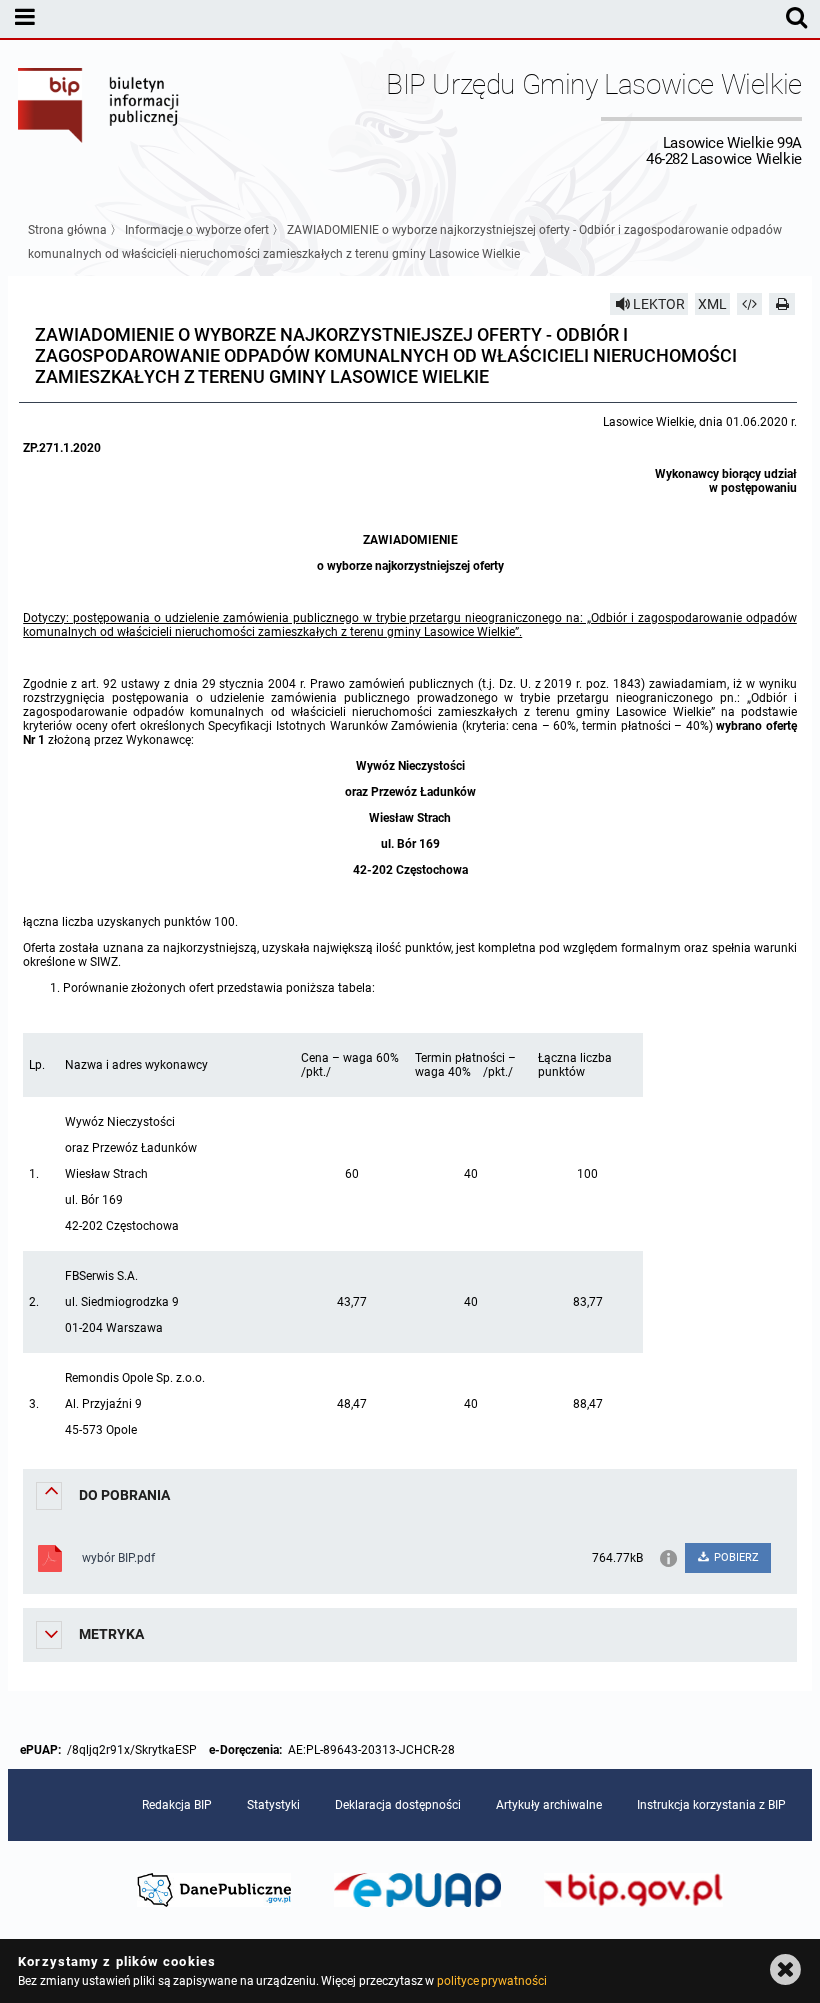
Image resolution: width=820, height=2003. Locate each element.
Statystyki (273, 1805)
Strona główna (67, 230)
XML (712, 304)
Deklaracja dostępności (398, 1805)
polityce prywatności (492, 1981)
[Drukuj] (782, 304)
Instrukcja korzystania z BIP (711, 1805)
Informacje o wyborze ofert (197, 230)
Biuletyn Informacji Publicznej (99, 118)
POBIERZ (735, 1557)
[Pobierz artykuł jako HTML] (750, 304)
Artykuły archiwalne (549, 1805)
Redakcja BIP (177, 1805)
